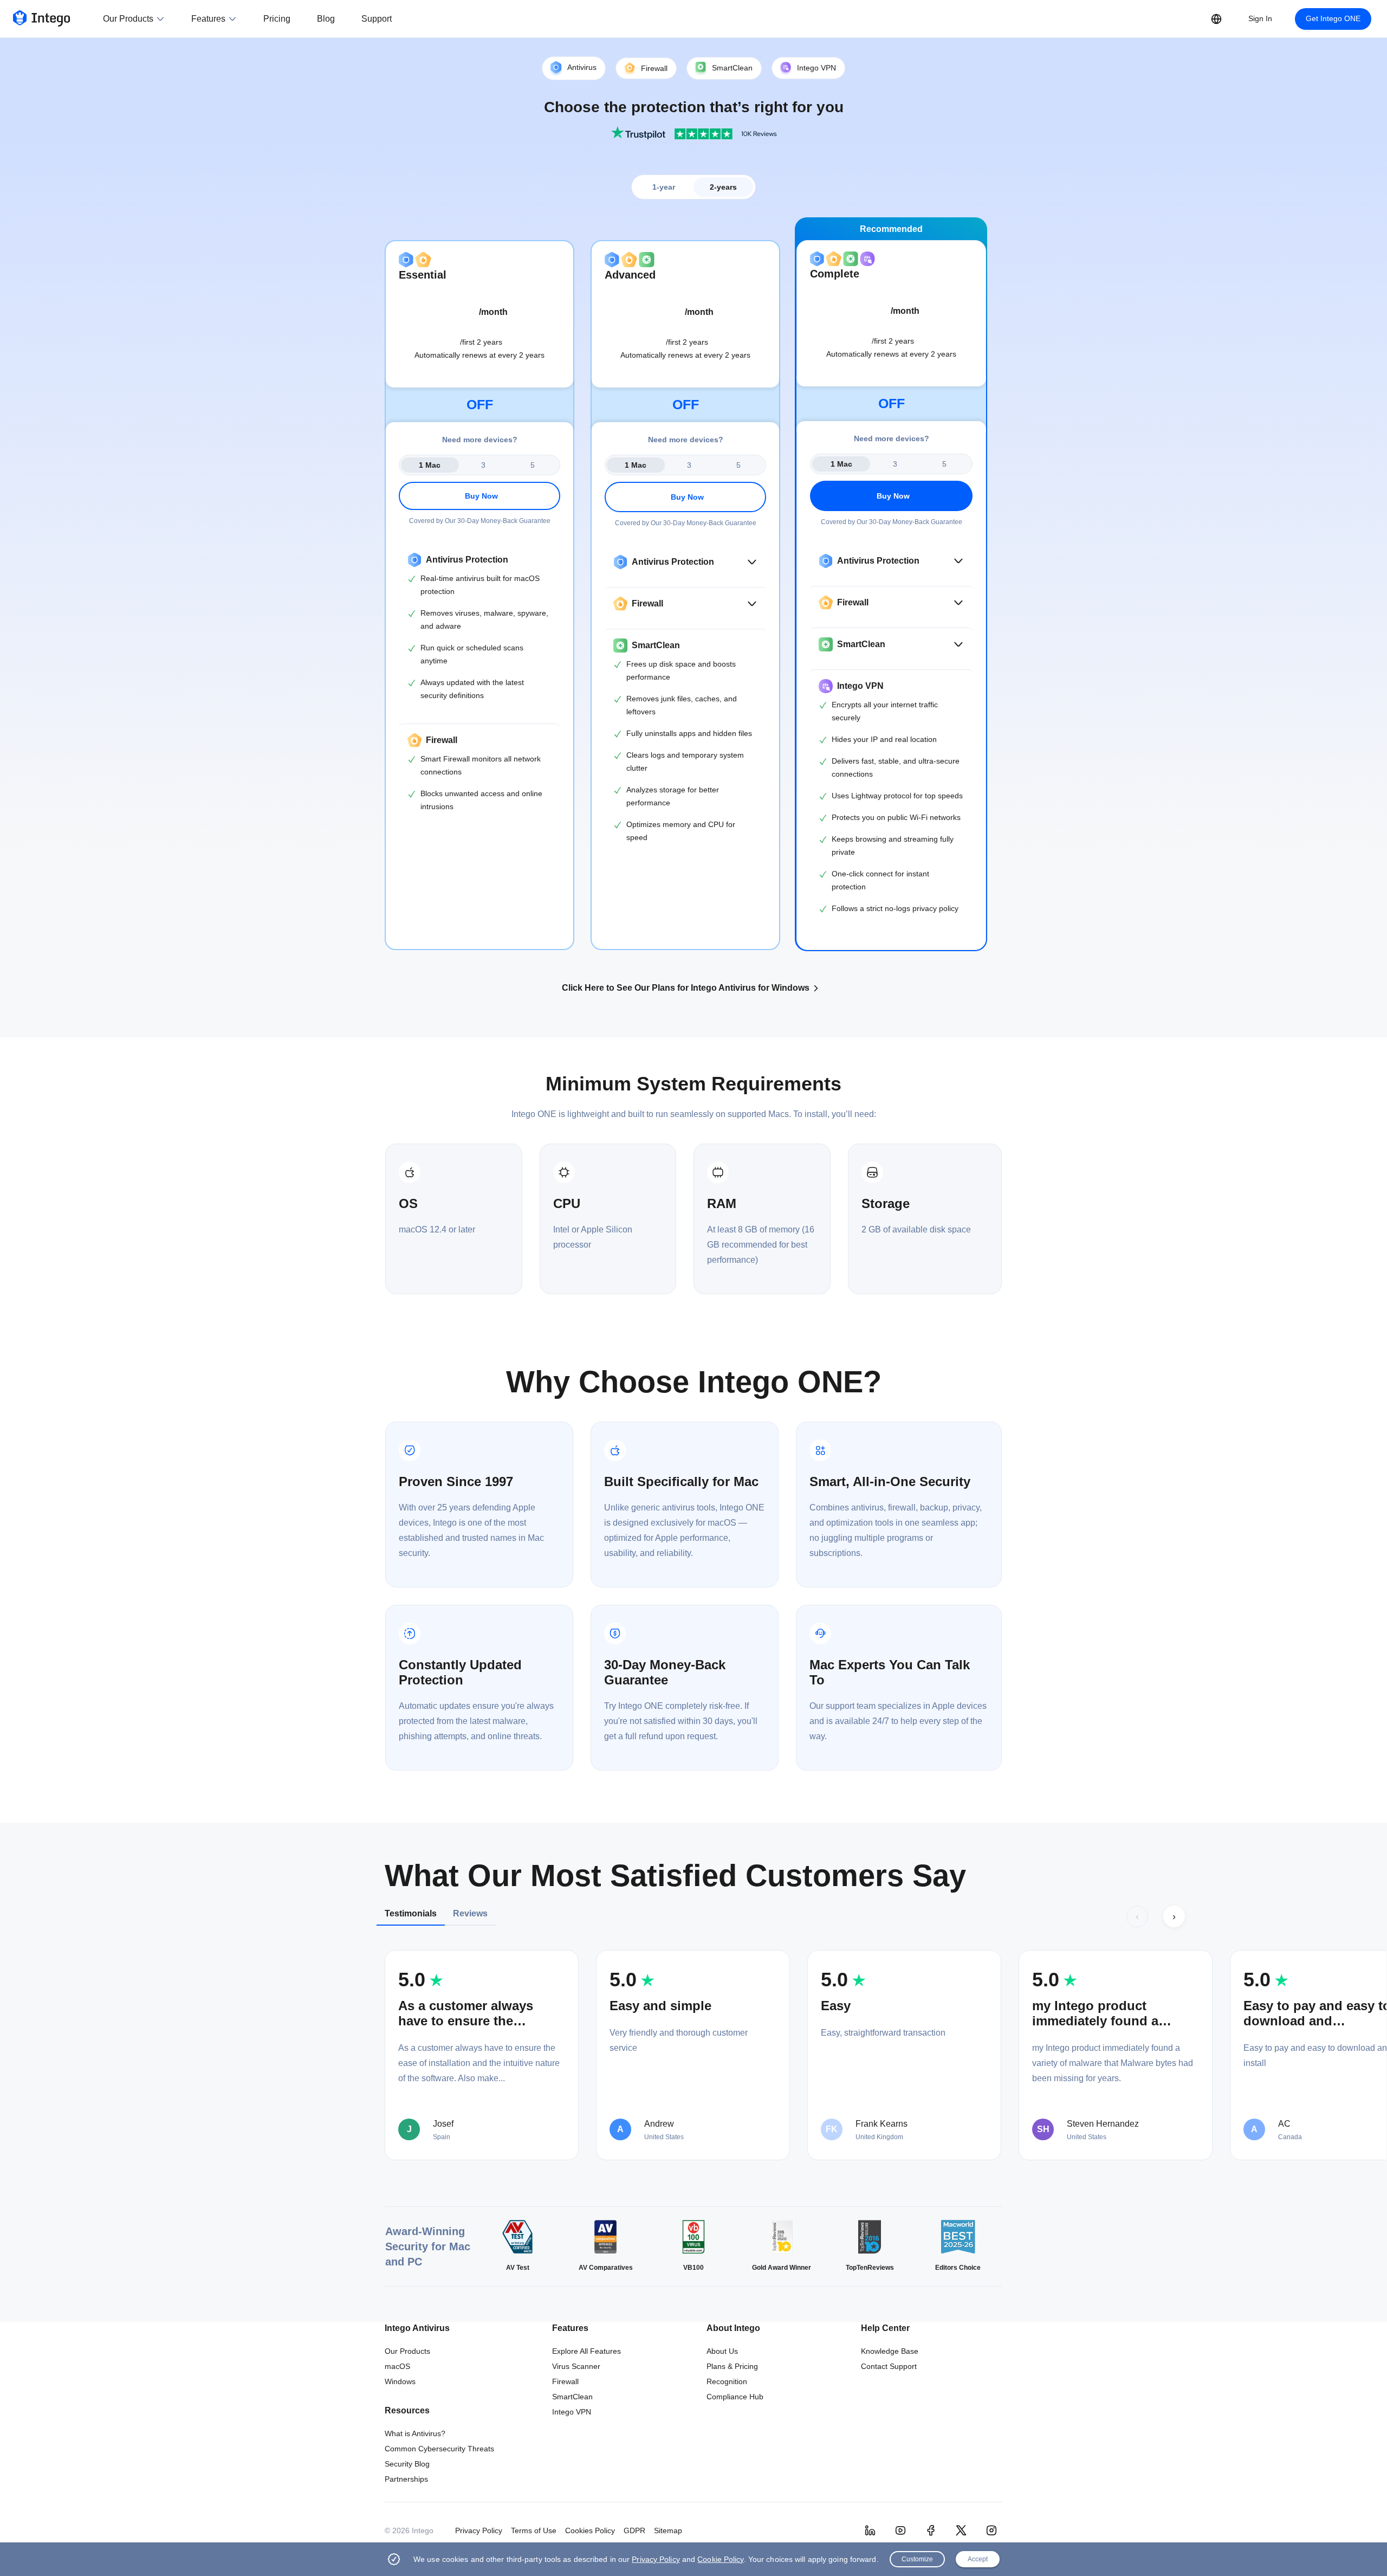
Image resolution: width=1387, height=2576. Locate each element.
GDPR (634, 2530)
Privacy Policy (479, 2530)
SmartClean (572, 2397)
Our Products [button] (128, 19)
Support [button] (377, 19)
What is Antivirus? (415, 2433)
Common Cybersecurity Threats (439, 2449)
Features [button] (208, 19)
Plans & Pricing (732, 2366)
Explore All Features (586, 2351)
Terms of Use (534, 2530)
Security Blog (407, 2464)
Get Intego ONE (1333, 18)
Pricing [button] (277, 19)
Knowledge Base (890, 2351)
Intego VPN (572, 2412)
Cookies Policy (590, 2530)
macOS (397, 2366)
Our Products (407, 2351)
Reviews (470, 1913)
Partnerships (406, 2479)
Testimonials (411, 1913)
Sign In (1260, 18)
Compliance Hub (735, 2397)
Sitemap (668, 2530)
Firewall (565, 2381)
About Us (722, 2351)
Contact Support (889, 2366)
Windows (400, 2381)
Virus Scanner (576, 2366)
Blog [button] (326, 19)
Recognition (727, 2381)
